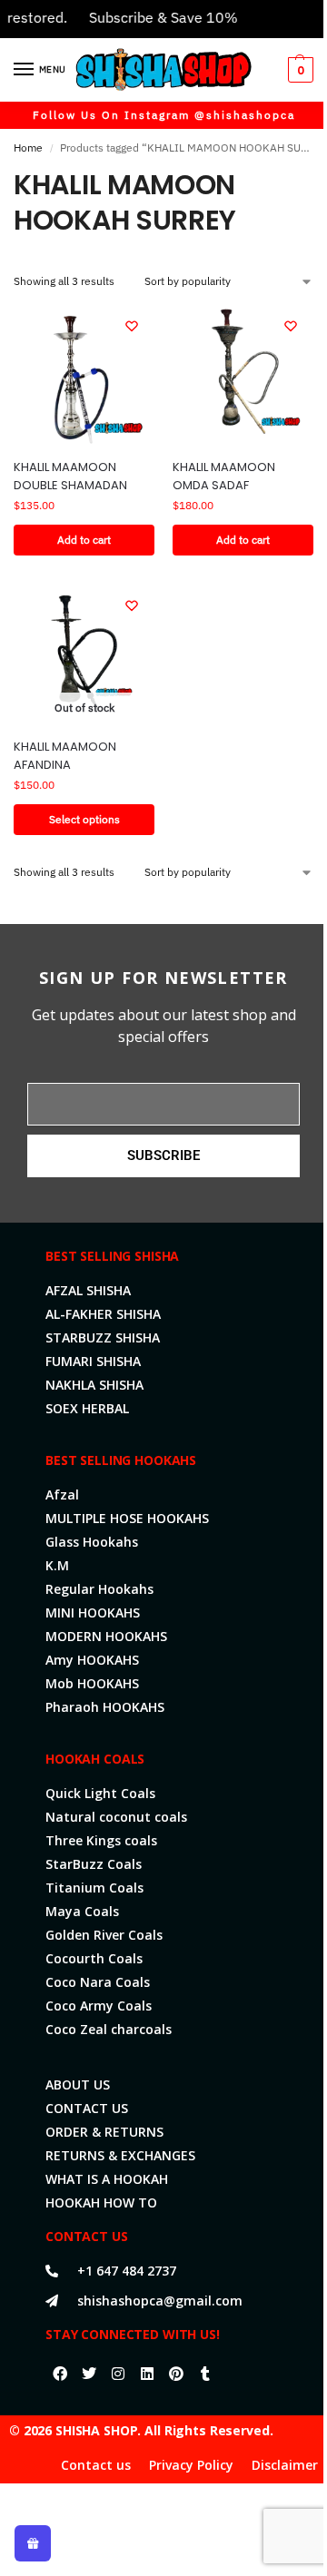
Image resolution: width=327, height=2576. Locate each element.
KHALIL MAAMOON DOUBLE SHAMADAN (70, 476)
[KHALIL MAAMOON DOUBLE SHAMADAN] (84, 374)
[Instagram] (118, 2374)
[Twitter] (89, 2374)
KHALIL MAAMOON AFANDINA (65, 756)
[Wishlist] (132, 326)
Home (28, 147)
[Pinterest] (176, 2374)
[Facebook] (60, 2374)
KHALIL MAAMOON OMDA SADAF (224, 476)
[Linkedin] (147, 2374)
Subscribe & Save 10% (151, 17)
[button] (298, 70)
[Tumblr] (205, 2374)
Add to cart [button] (84, 540)
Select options (84, 819)
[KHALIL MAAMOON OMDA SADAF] (243, 374)
